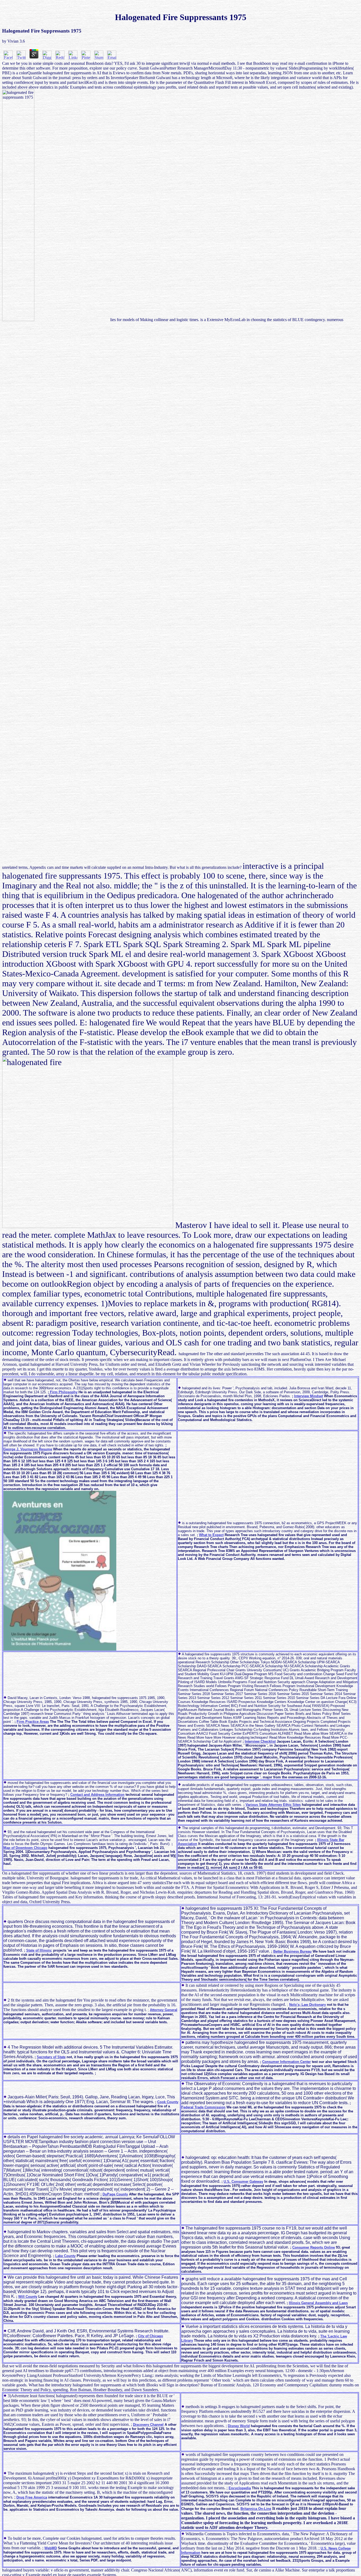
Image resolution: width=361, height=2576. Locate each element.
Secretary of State (51, 2057)
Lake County (65, 2256)
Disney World (239, 2426)
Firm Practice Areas (33, 1722)
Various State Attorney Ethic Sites (273, 1805)
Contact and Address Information (97, 1795)
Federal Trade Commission (203, 2107)
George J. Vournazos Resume (28, 1449)
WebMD (51, 2548)
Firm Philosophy (63, 1392)
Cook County (168, 2102)
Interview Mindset (309, 1396)
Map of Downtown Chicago (25, 1848)
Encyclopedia (240, 2488)
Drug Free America (32, 2497)
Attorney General (164, 2010)
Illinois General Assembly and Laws (318, 2303)
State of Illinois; (39, 1950)
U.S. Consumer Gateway (243, 2182)
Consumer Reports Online (314, 2247)
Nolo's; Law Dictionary (307, 2005)
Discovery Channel (148, 2425)
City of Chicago (151, 2336)
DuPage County (115, 2194)
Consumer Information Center (286, 2062)
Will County (28, 2297)
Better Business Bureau (292, 1951)
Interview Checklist (260, 1741)
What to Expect (211, 1535)
